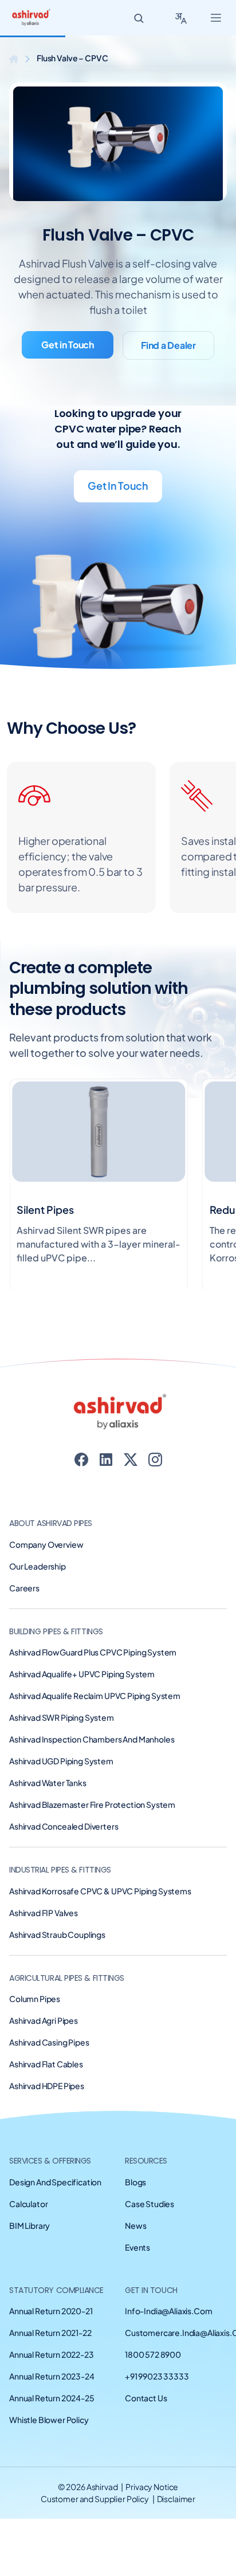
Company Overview (46, 1544)
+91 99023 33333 (157, 2376)
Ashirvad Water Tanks (48, 1783)
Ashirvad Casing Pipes (49, 2042)
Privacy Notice (152, 2487)
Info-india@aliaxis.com (168, 2311)
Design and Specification (55, 2182)
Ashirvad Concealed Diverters (64, 1826)
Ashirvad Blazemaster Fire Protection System (92, 1804)
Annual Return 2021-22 (50, 2333)
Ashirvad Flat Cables (46, 2064)
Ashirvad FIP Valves (44, 1913)
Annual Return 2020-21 (51, 2311)
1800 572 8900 (153, 2354)
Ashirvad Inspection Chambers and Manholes (92, 1739)
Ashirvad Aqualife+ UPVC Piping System (82, 1674)
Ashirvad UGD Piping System (61, 1761)
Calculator (28, 2204)
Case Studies (150, 2204)
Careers (24, 1588)
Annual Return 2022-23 (52, 2354)
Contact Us (146, 2398)
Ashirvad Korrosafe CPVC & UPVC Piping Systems (100, 1891)
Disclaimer (176, 2499)
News (135, 2225)
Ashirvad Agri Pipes (44, 2020)
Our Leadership (38, 1566)
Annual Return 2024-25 (52, 2398)
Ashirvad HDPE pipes (47, 2086)
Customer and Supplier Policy (95, 2499)
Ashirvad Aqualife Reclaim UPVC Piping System (95, 1696)
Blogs (135, 2182)
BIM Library (29, 2225)
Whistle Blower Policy (49, 2420)
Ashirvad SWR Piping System (62, 1717)
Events (137, 2247)
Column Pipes (35, 1999)
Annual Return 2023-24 (52, 2376)
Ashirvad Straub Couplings (57, 1934)
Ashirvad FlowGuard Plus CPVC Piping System (93, 1652)
